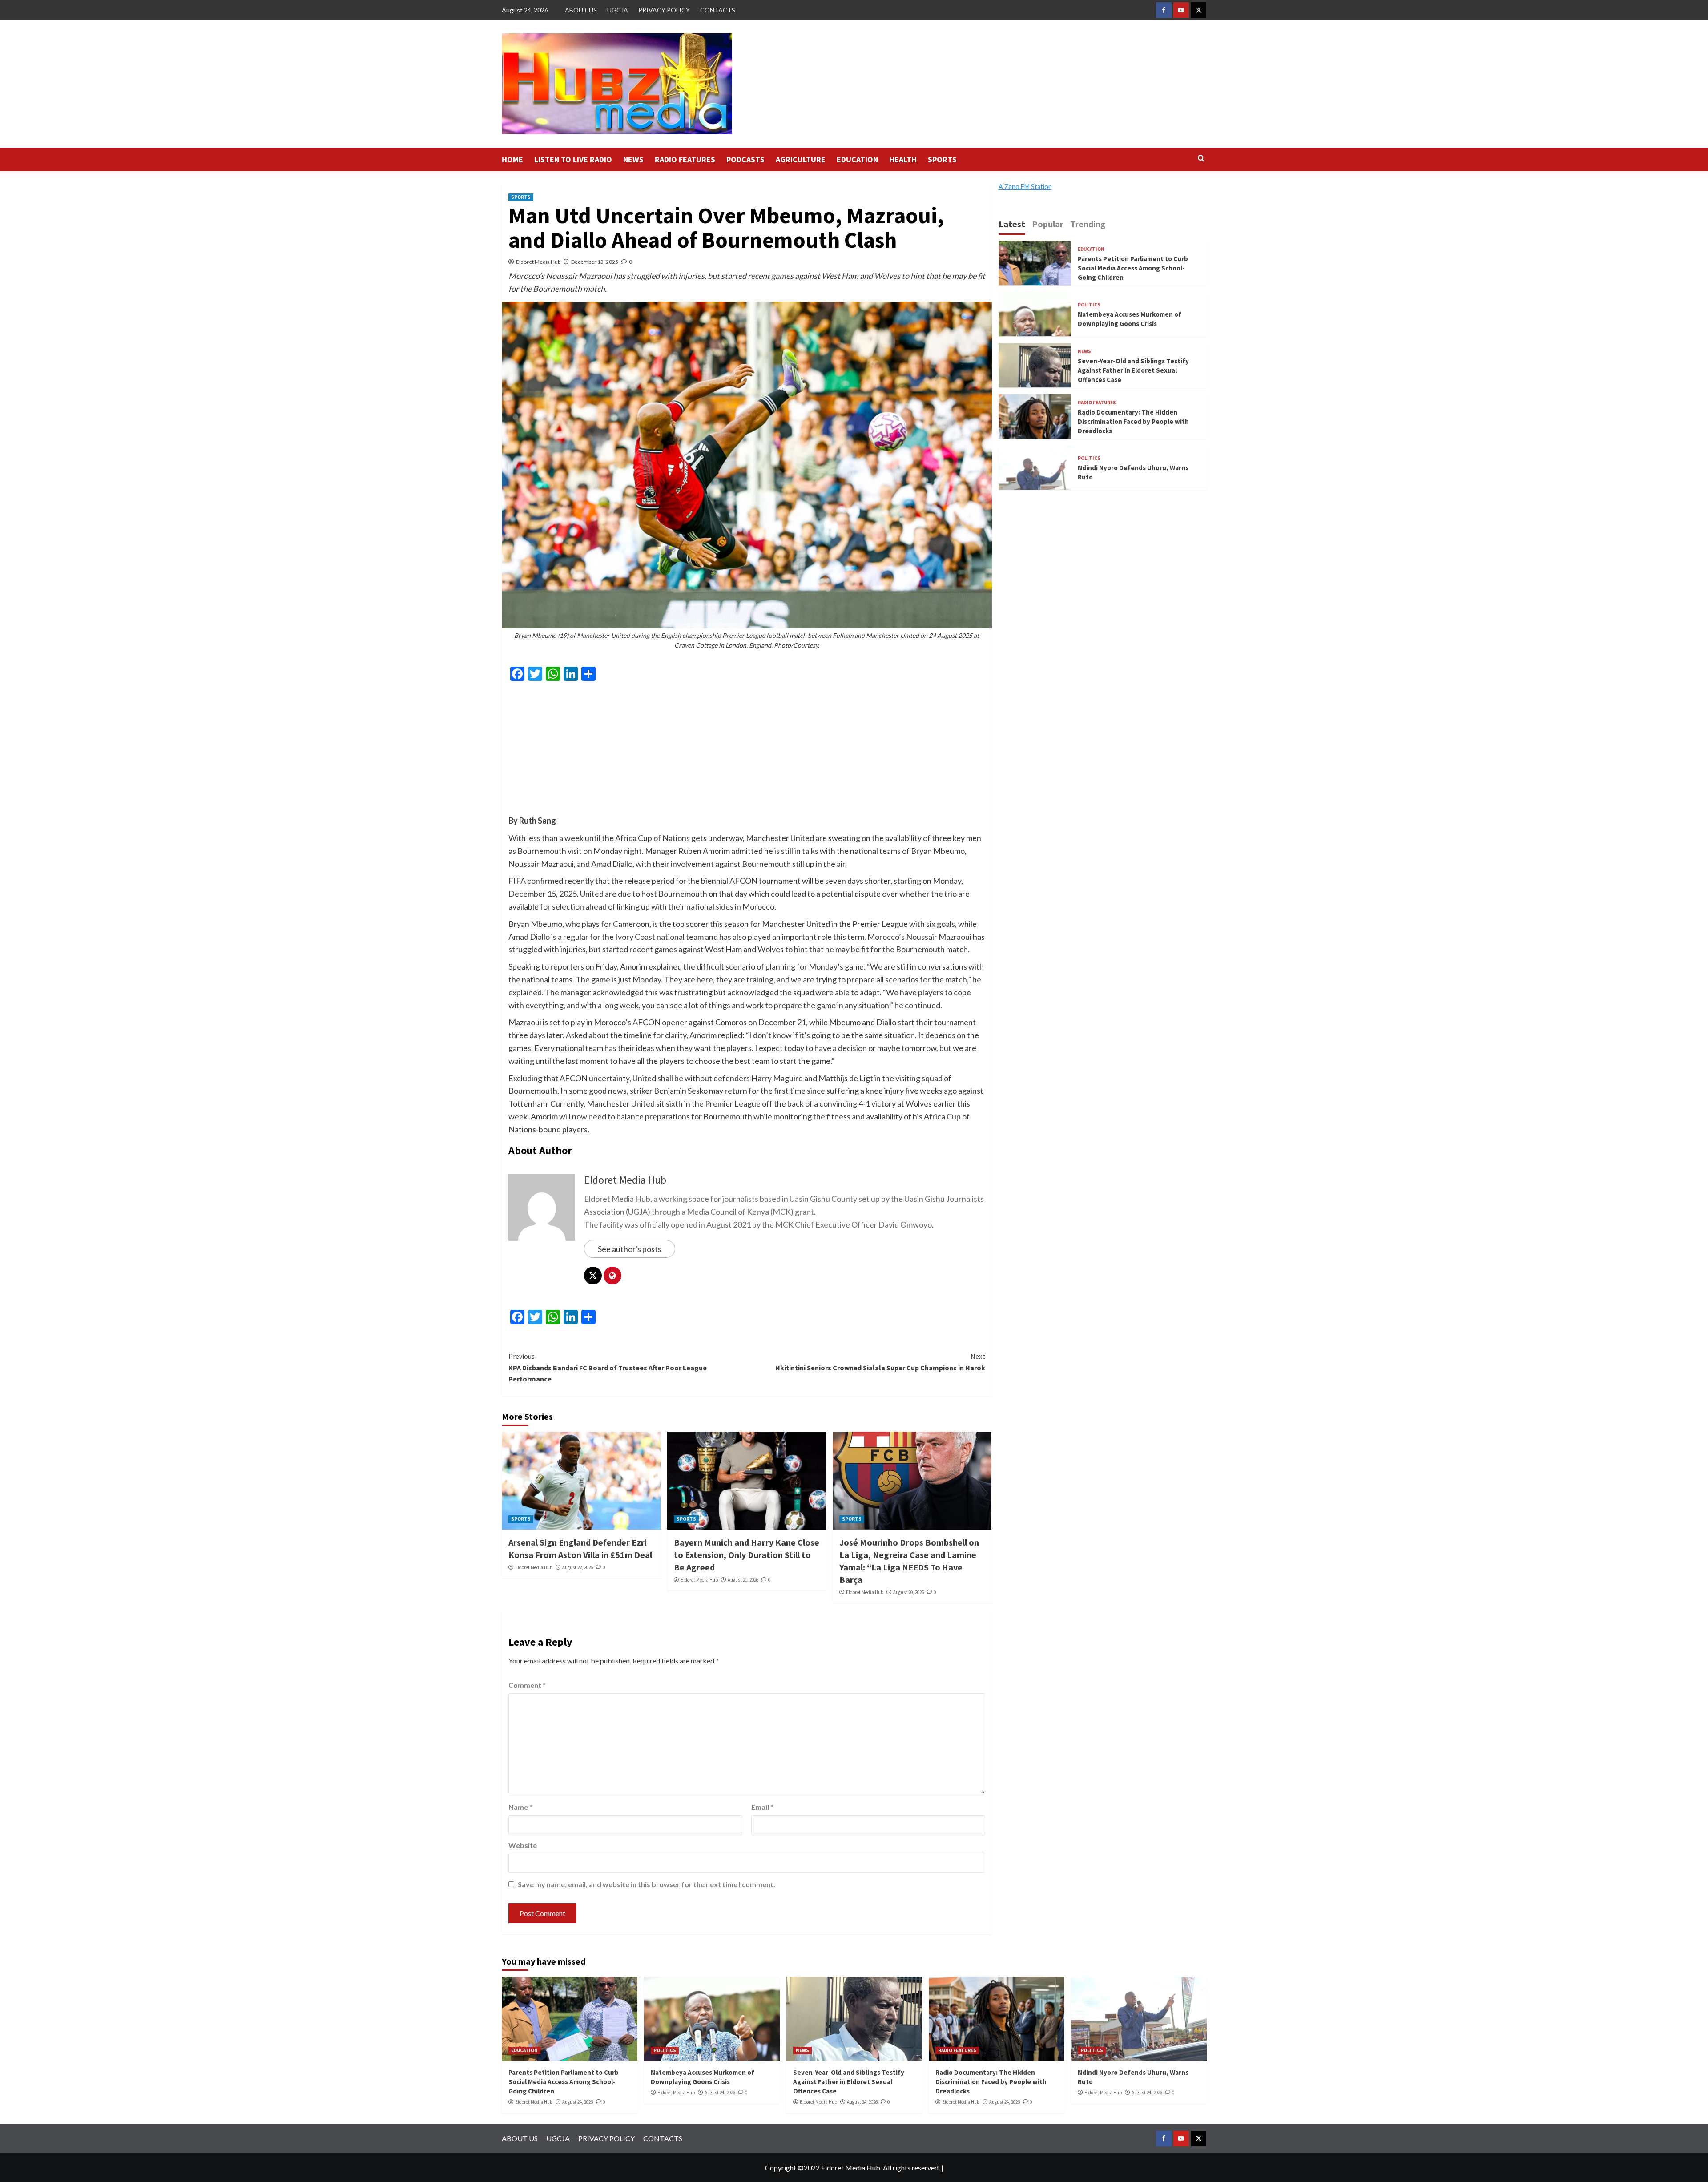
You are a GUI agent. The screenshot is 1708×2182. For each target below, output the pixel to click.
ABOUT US (581, 10)
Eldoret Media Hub (538, 262)
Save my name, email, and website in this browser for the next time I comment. (647, 1884)
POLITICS (1089, 305)
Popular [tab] (1048, 224)
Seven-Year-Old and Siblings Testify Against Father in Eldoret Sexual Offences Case (1133, 370)
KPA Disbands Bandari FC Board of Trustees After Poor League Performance (608, 1367)
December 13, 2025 (595, 262)
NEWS (633, 159)
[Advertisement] (747, 752)
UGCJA (618, 10)
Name (520, 1807)
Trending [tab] (1088, 224)
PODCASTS (745, 159)
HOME (512, 159)
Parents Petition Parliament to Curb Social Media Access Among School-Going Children (1133, 268)
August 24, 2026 (578, 2102)
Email (762, 1807)
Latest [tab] (1012, 224)
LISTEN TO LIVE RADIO (573, 159)
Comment (527, 1685)
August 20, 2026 (908, 1592)
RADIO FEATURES (685, 159)
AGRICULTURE (801, 159)
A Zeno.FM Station (1025, 187)
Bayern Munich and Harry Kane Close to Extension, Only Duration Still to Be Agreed (747, 1555)
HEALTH (903, 159)
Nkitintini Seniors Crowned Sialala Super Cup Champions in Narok (880, 1362)
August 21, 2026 (743, 1580)
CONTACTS (718, 10)
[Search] (1201, 159)
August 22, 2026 (578, 1567)
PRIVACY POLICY (664, 10)
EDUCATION (857, 159)
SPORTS (942, 159)
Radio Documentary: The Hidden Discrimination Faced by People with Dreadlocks (1133, 421)
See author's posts (630, 1249)
